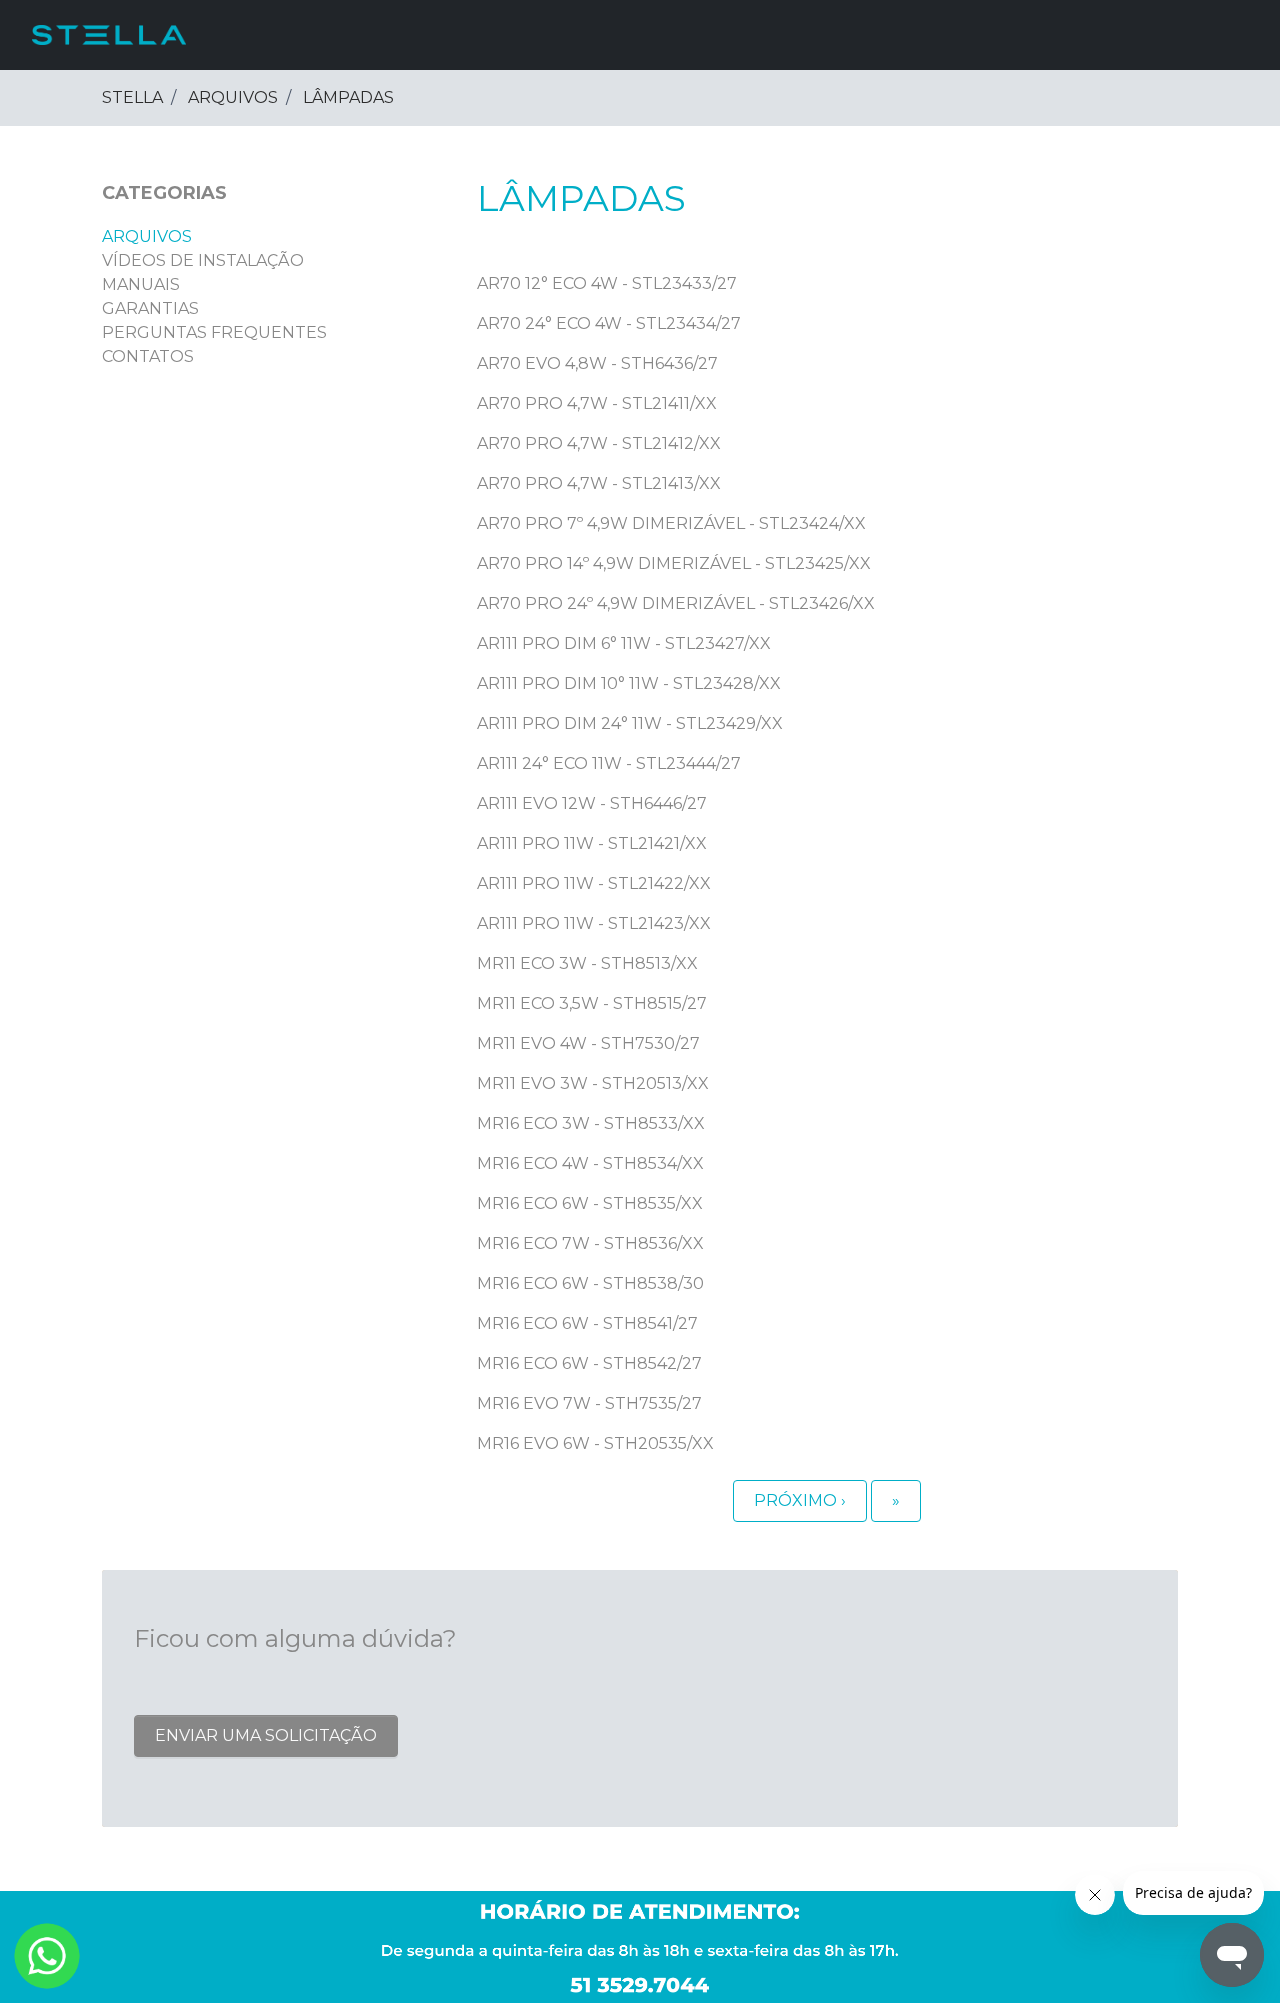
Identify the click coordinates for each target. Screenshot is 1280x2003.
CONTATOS (148, 356)
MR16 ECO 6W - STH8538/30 (590, 1283)
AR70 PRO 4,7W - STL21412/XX (599, 443)
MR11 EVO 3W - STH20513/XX (593, 1083)
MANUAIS (141, 284)
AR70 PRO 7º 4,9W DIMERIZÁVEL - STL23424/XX (671, 523)
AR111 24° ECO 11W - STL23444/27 (609, 763)
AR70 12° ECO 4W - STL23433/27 (607, 283)
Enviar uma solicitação (266, 1735)
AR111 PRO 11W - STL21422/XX (594, 883)
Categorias (164, 193)
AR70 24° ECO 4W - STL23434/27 (609, 323)
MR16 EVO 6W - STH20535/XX (595, 1443)
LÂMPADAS (348, 97)
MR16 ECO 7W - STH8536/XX (590, 1243)
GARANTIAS (150, 308)
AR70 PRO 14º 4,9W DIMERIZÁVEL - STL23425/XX (674, 563)
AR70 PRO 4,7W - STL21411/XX (597, 403)
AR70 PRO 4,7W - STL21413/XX (599, 483)
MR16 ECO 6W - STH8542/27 (589, 1363)
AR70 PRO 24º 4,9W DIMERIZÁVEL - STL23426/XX (676, 603)
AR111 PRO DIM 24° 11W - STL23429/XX (630, 723)
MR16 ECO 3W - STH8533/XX (591, 1123)
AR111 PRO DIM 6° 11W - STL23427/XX (624, 643)
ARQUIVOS (233, 97)
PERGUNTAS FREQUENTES (214, 332)
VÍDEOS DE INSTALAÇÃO (203, 260)
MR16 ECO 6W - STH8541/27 (587, 1323)
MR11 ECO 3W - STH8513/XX (587, 963)
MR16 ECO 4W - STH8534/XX (590, 1163)
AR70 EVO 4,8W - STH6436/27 (597, 363)
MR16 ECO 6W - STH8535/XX (590, 1203)
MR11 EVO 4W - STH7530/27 (588, 1043)
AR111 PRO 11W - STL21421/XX (592, 843)
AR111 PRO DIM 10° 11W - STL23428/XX (629, 683)
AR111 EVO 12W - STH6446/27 (592, 803)
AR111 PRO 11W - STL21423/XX (594, 923)
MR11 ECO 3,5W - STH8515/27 (592, 1003)
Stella (132, 97)
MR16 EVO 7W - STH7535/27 (589, 1403)
